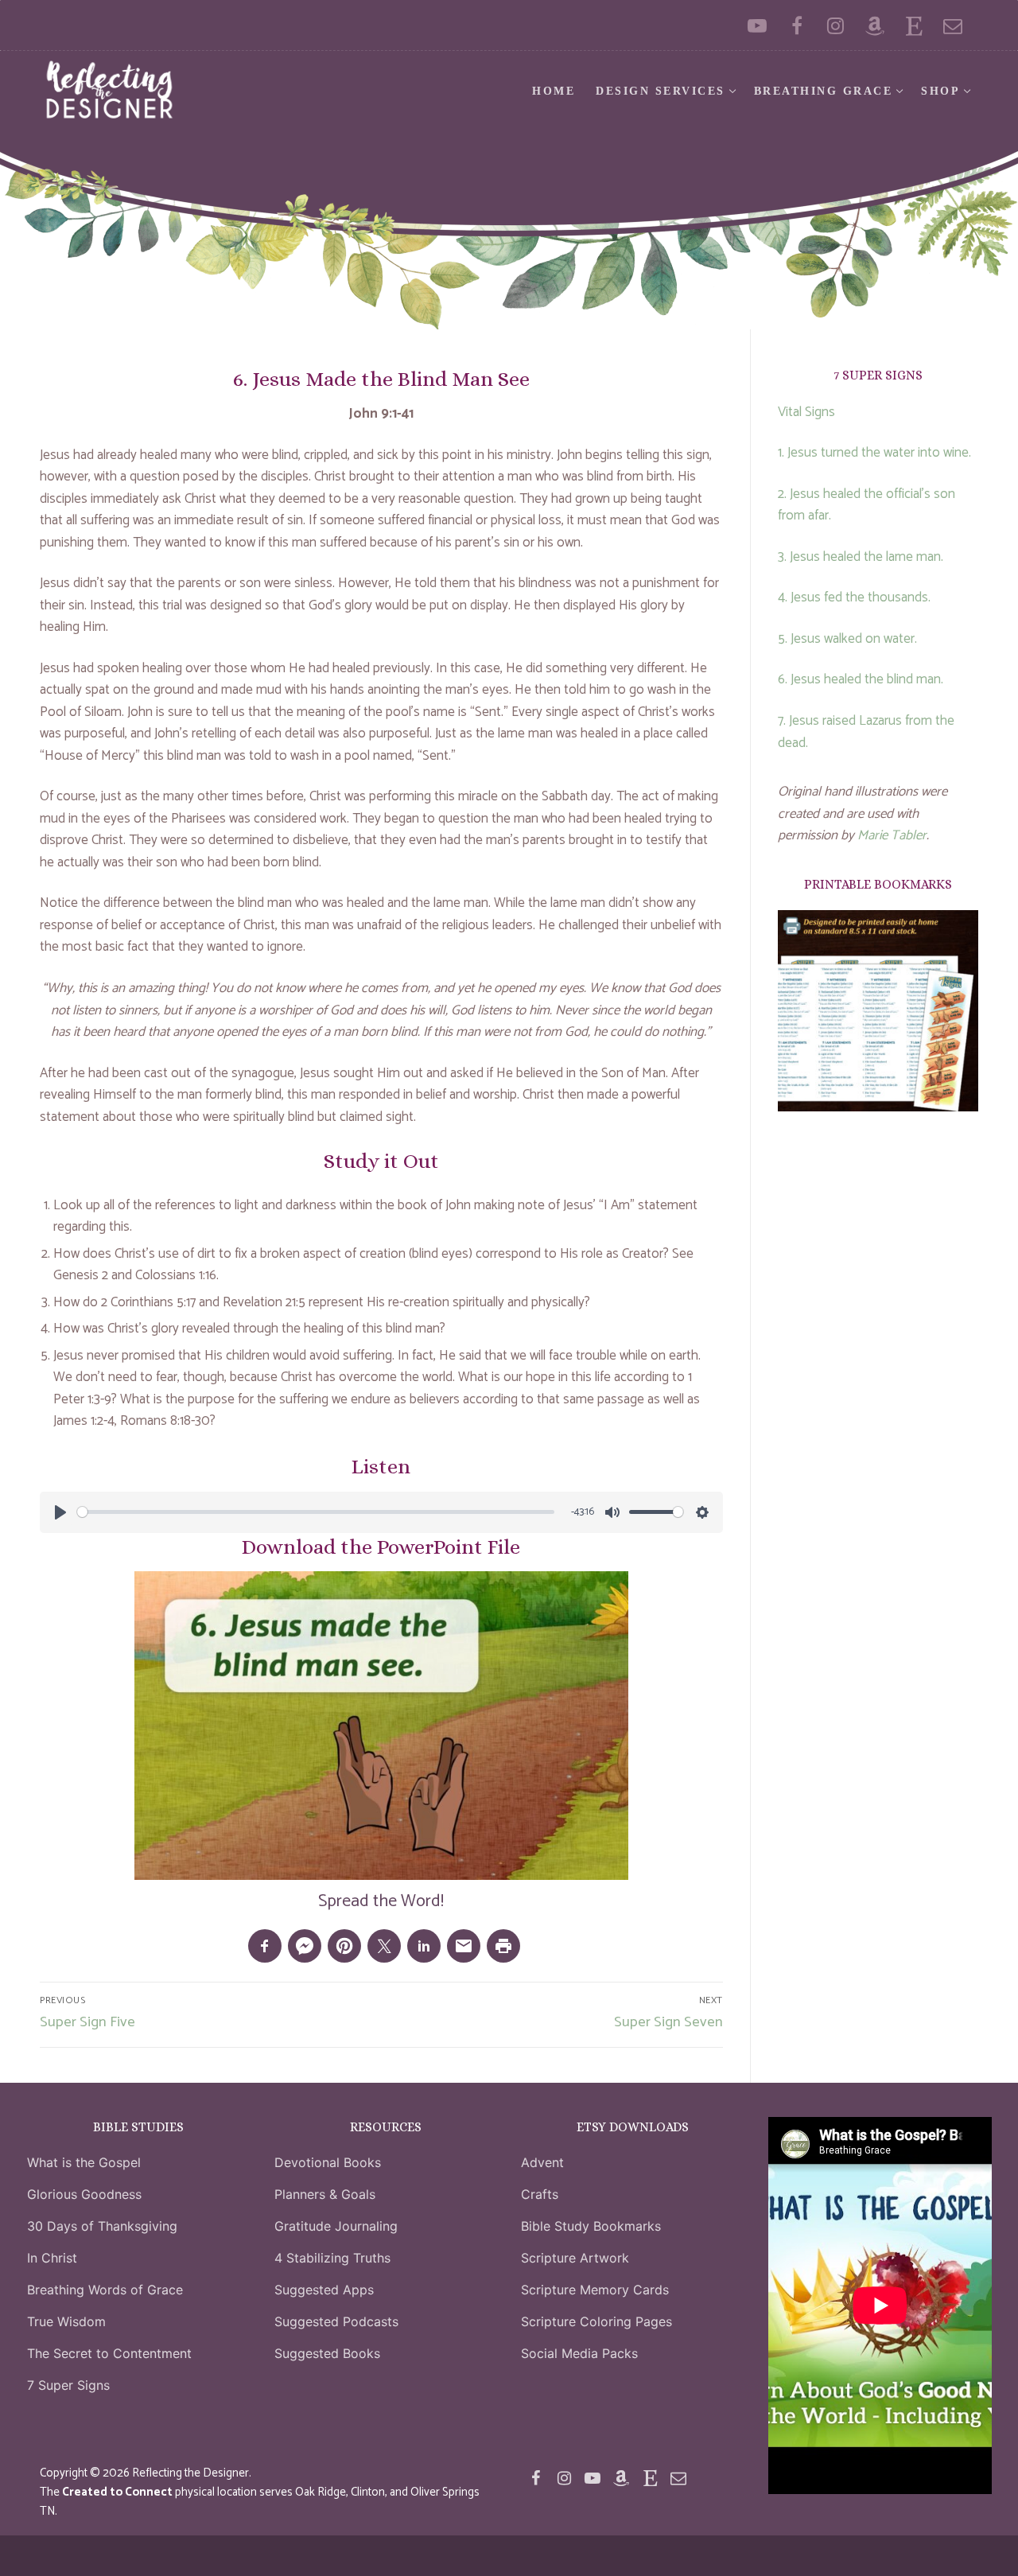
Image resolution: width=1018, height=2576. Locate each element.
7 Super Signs (68, 2385)
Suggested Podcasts (336, 2321)
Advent (542, 2162)
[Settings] (702, 1512)
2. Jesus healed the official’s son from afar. (866, 505)
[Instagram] (835, 25)
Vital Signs (806, 412)
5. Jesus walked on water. (847, 639)
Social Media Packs (579, 2353)
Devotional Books (328, 2162)
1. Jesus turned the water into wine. (874, 453)
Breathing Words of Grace (105, 2290)
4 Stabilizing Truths (332, 2258)
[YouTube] (758, 25)
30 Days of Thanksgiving (102, 2226)
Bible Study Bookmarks (591, 2226)
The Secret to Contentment (109, 2353)
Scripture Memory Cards (595, 2290)
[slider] (316, 1512)
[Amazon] (874, 25)
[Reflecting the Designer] (797, 25)
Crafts (540, 2194)
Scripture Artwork (575, 2258)
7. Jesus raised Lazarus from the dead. (866, 732)
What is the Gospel (84, 2162)
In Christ (52, 2258)
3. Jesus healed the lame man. (861, 557)
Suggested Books (327, 2353)
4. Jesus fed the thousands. (854, 597)
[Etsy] (914, 25)
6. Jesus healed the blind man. (861, 679)
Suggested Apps (324, 2290)
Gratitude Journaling (336, 2226)
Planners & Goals (325, 2194)
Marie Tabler (892, 835)
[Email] (953, 25)
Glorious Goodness (84, 2194)
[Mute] (612, 1512)
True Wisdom (66, 2321)
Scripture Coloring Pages (596, 2321)
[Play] (60, 1512)
